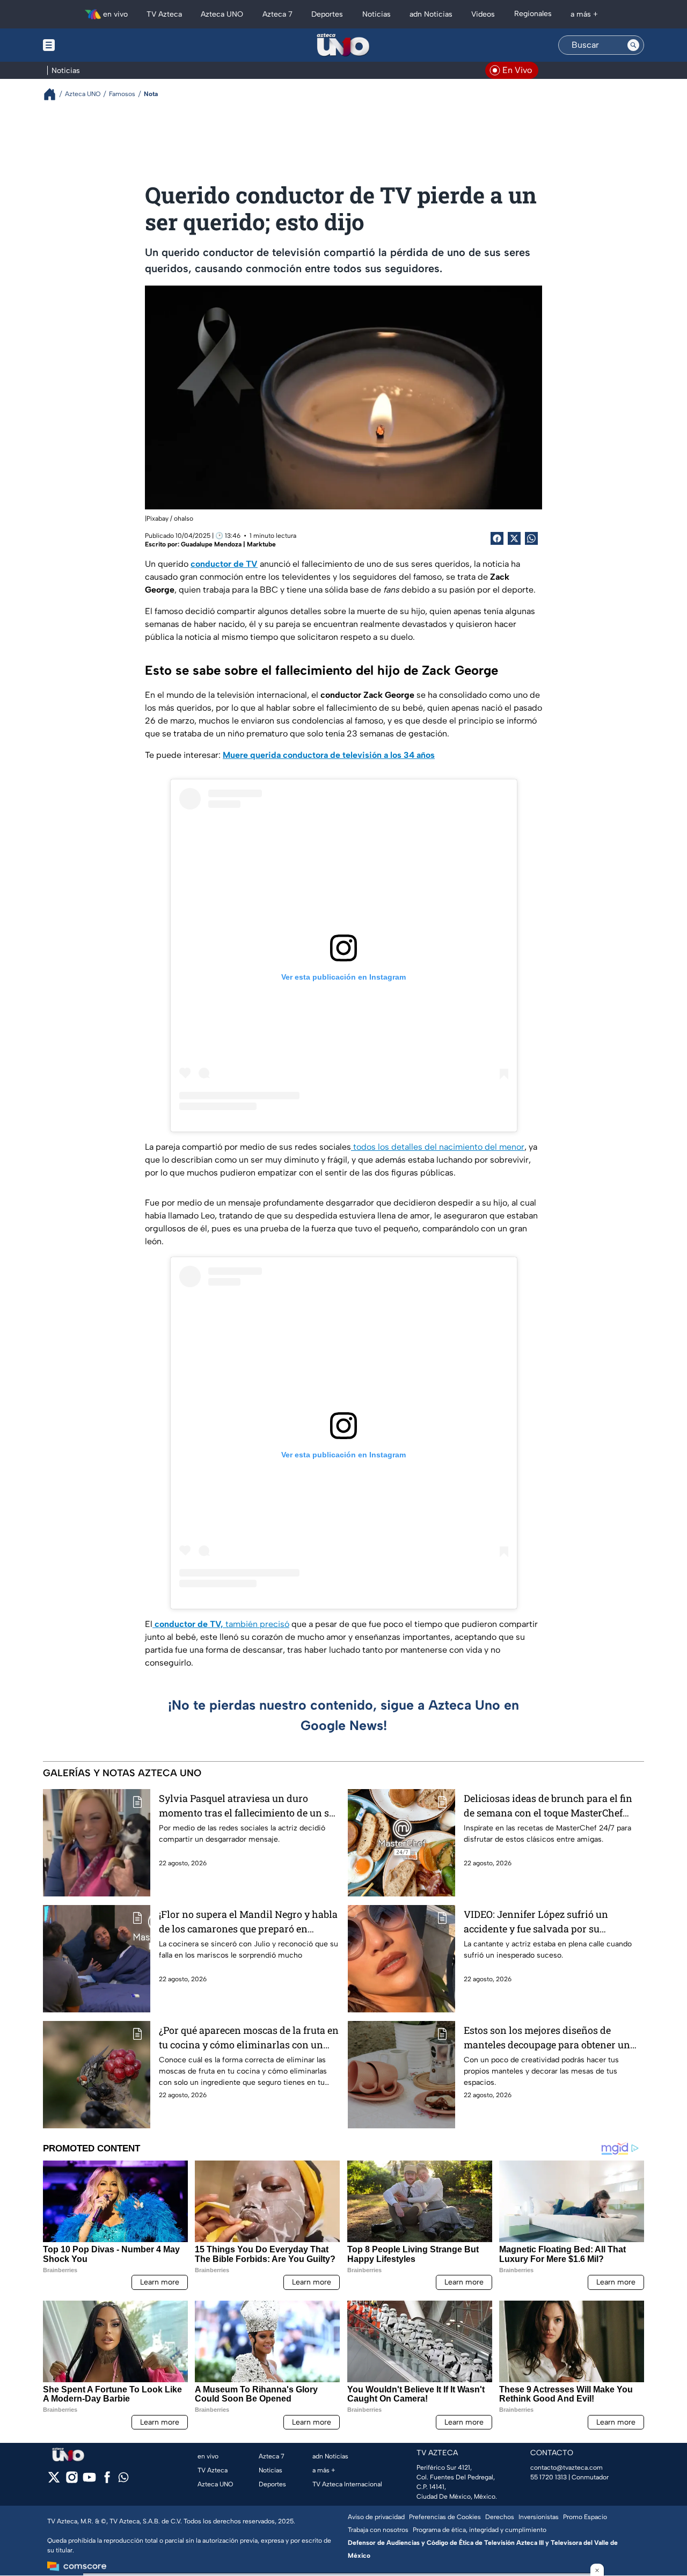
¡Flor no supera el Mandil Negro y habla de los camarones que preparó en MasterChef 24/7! (248, 1922)
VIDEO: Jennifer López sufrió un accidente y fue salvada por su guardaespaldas (536, 1922)
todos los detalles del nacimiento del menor (438, 1147)
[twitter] (54, 2481)
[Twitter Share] (514, 538)
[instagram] (72, 2481)
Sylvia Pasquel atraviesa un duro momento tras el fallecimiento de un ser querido (249, 1806)
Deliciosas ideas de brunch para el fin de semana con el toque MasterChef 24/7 (548, 1806)
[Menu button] (86, 45)
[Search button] (633, 45)
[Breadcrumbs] (54, 94)
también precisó (222, 1624)
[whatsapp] (123, 2480)
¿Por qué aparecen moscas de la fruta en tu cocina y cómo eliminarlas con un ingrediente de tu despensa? (249, 2038)
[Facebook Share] (497, 538)
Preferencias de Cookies (445, 2517)
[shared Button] (531, 538)
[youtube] (89, 2481)
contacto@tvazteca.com (567, 2468)
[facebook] (107, 2481)
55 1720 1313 (549, 2477)
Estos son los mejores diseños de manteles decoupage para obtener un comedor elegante (547, 2038)
